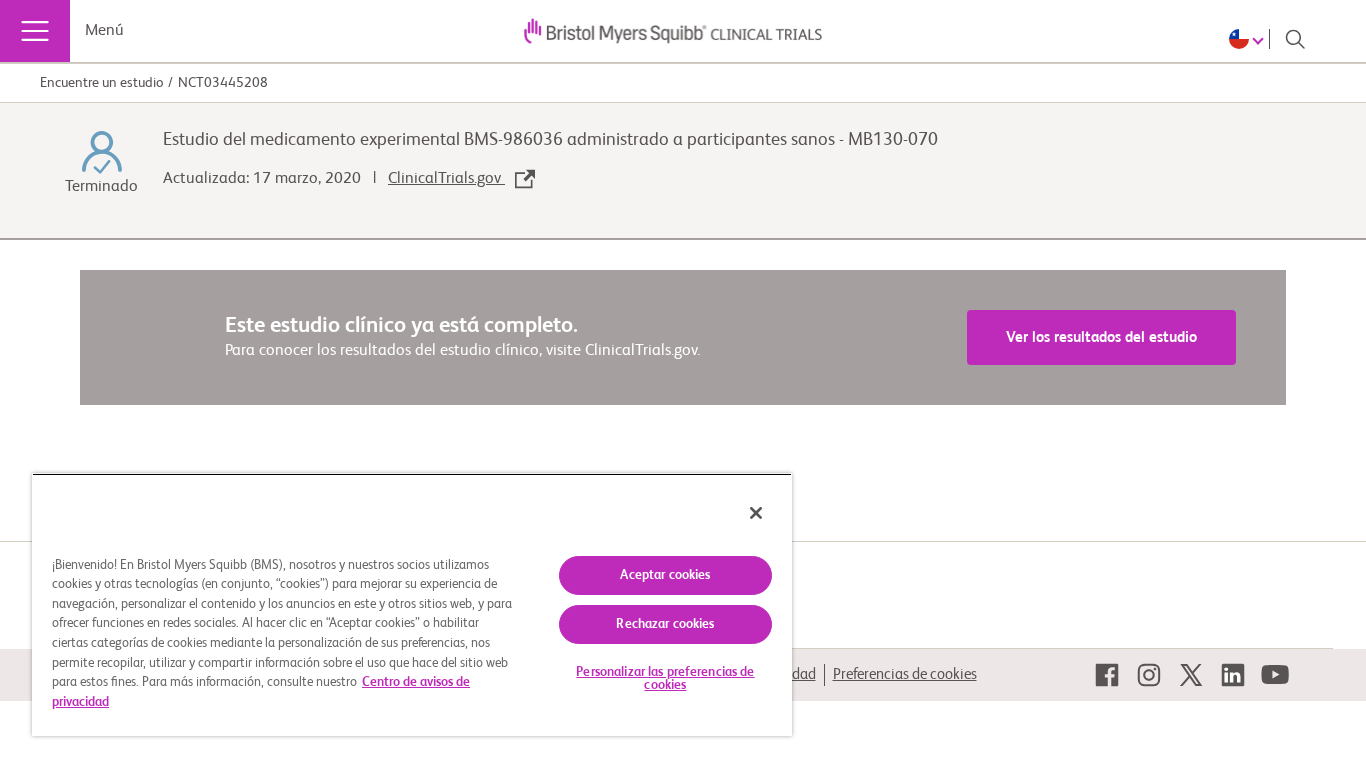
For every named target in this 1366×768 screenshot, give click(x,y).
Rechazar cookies (665, 624)
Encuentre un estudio (101, 83)
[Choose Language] (1249, 39)
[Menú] (35, 31)
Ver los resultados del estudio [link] (1101, 337)
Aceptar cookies (665, 575)
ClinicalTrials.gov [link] (446, 179)
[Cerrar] (756, 513)
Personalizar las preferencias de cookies (665, 679)
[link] (1107, 675)
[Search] (1295, 39)
